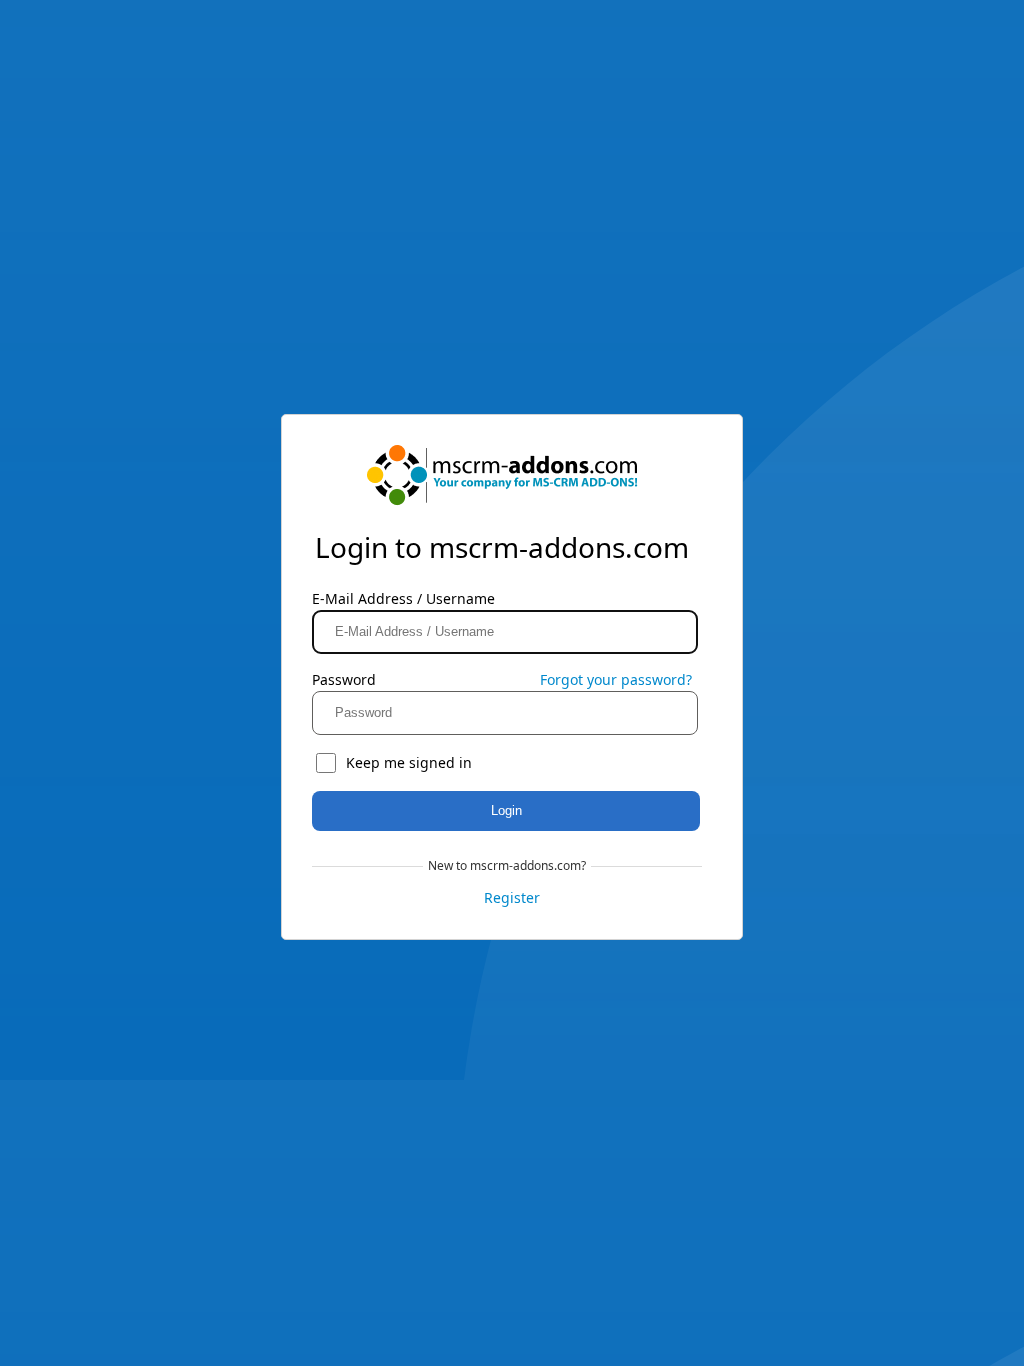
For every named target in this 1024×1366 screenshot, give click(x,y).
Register (512, 897)
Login (506, 810)
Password (344, 679)
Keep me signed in (409, 762)
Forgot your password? (616, 679)
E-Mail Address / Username (403, 598)
